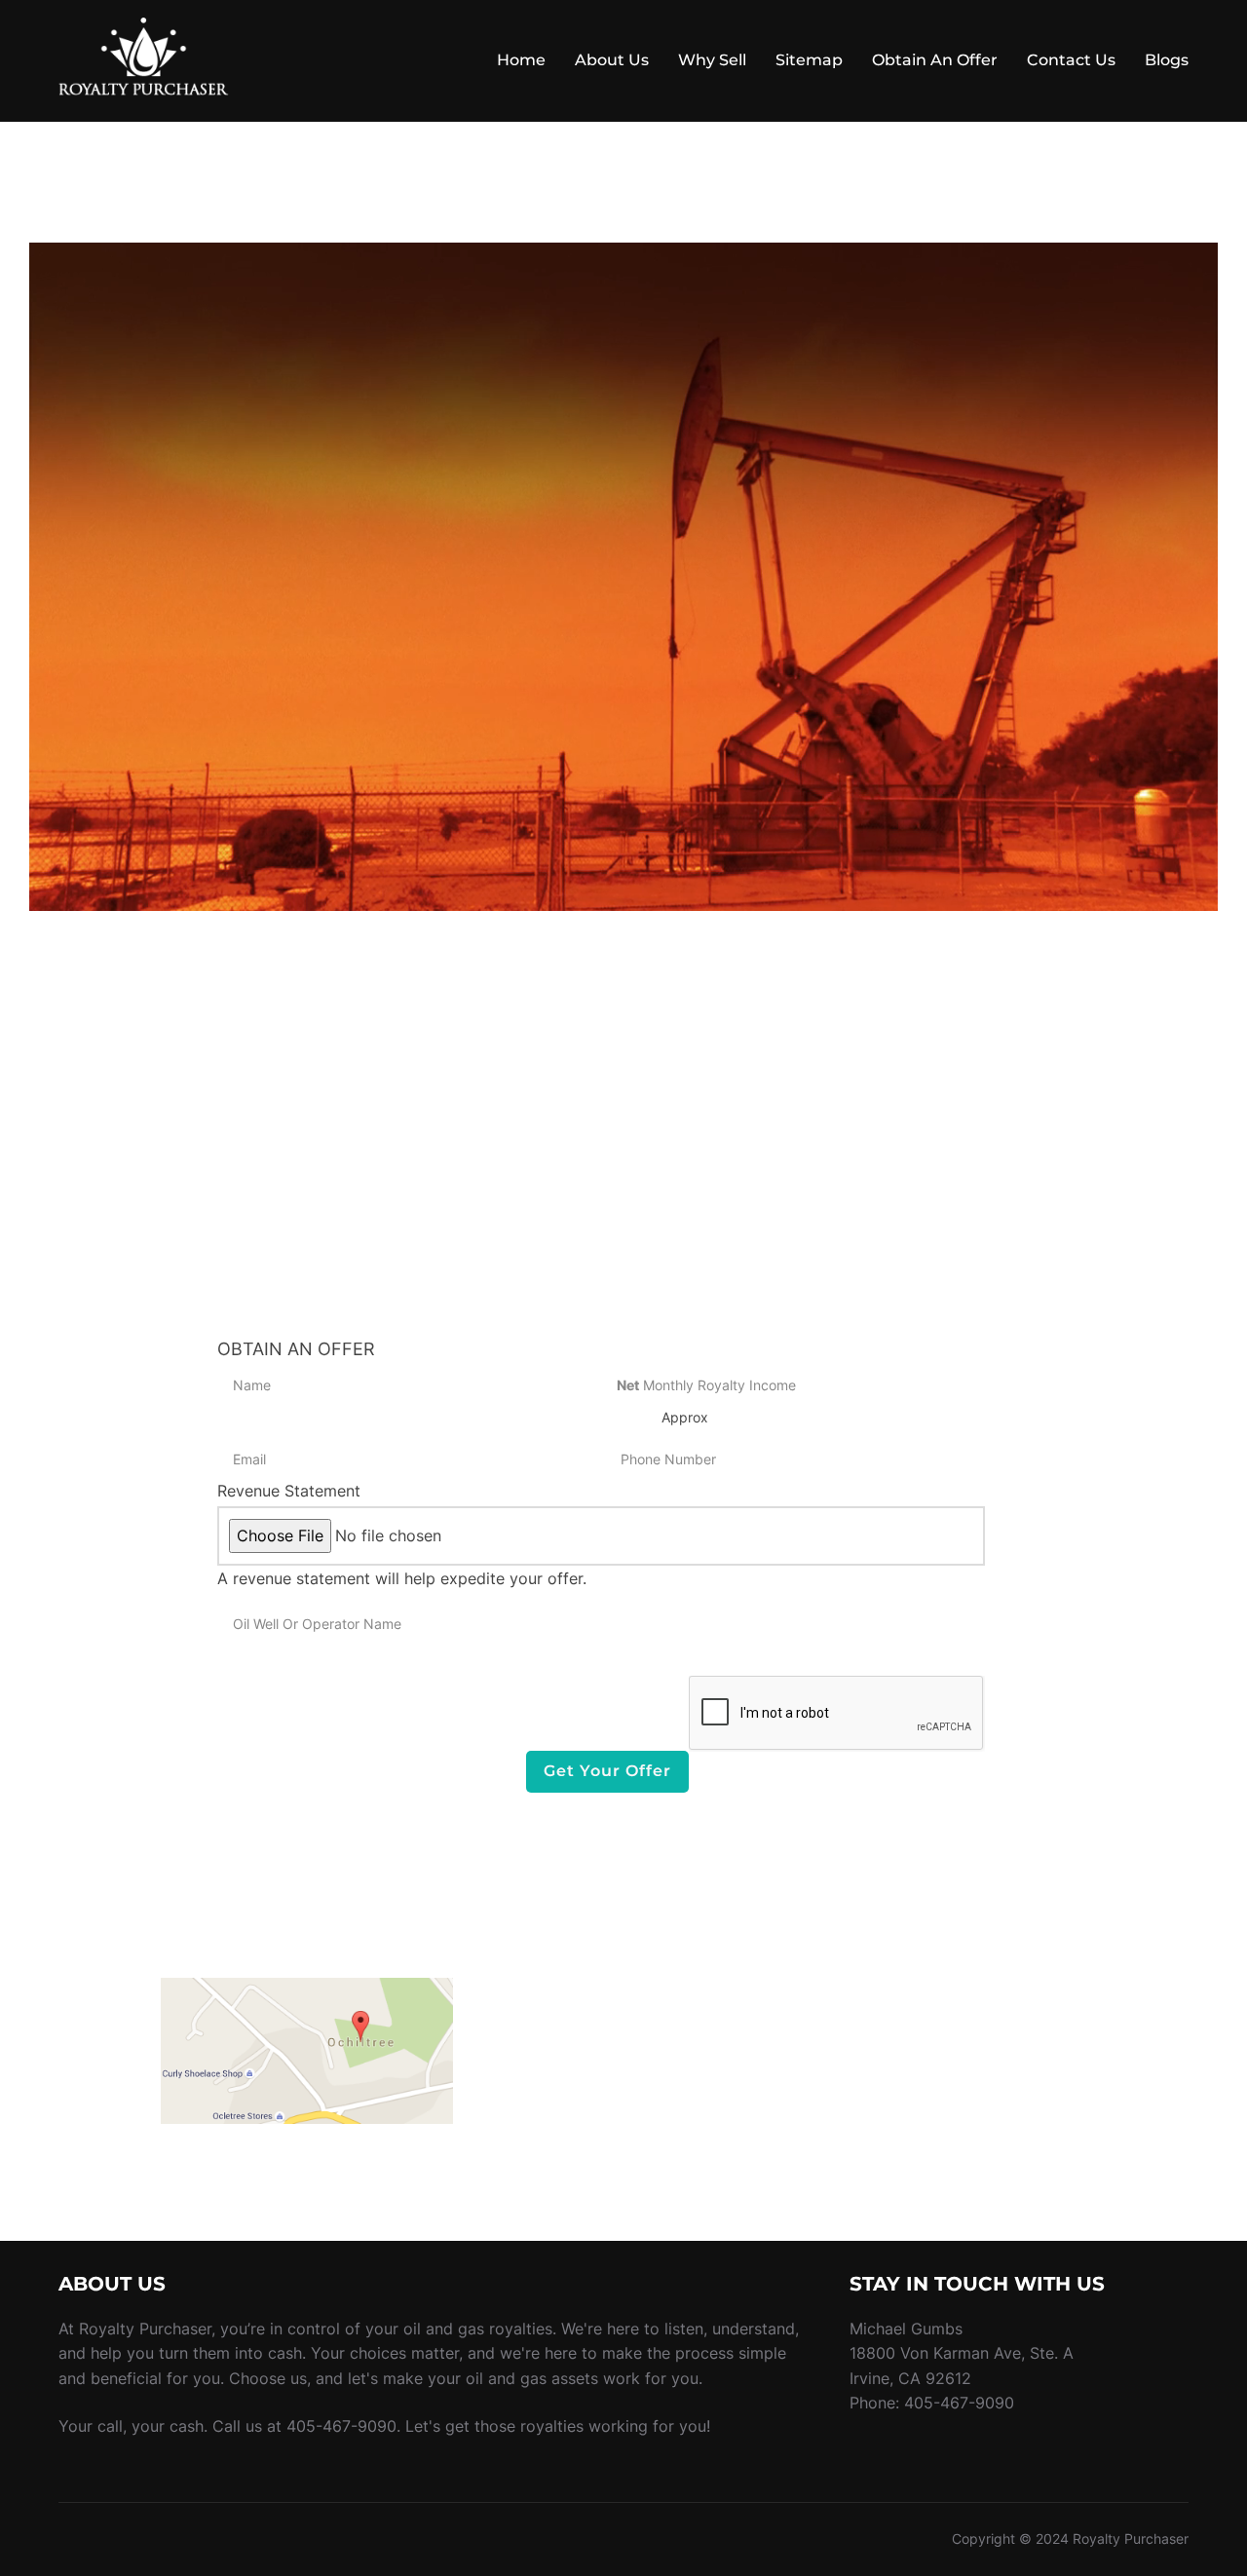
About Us (612, 60)
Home (521, 60)
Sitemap (809, 60)
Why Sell (712, 60)
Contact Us (1071, 60)
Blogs (1167, 60)
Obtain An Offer (935, 60)
